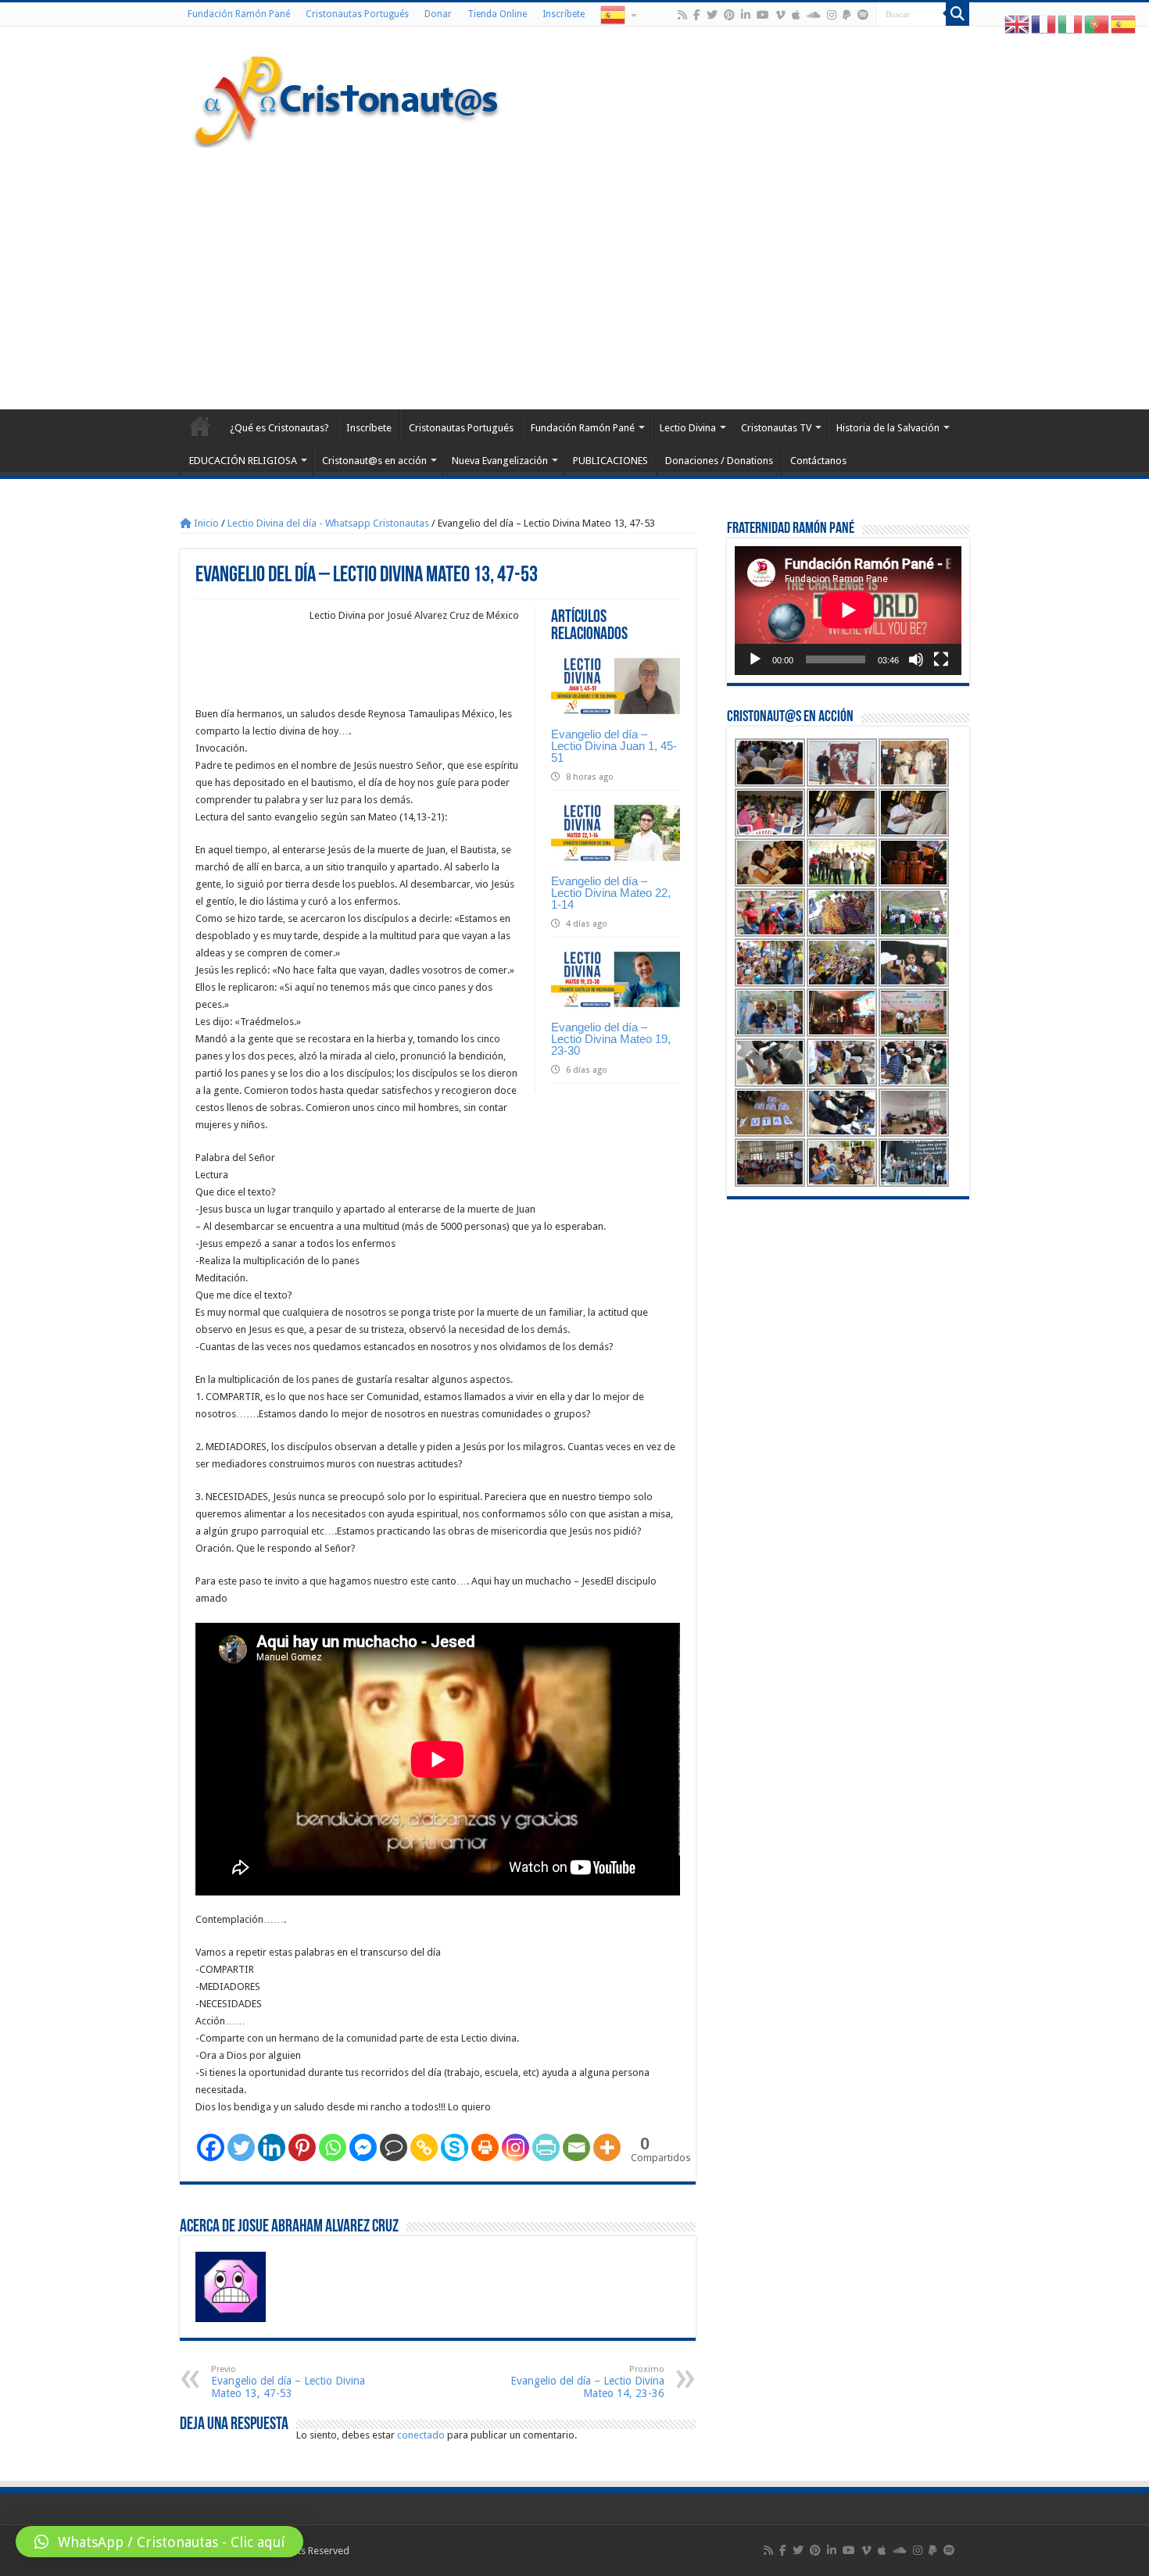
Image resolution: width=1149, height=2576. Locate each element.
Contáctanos (818, 461)
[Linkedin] (272, 2147)
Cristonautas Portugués (357, 14)
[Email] (576, 2147)
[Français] (1044, 24)
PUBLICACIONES (610, 461)
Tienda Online (497, 14)
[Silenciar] (916, 659)
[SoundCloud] (814, 15)
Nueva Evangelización (500, 461)
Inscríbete (564, 14)
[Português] (1097, 24)
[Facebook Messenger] (363, 2147)
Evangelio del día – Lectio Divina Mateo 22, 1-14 (611, 893)
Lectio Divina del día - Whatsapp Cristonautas (328, 523)
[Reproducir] (755, 659)
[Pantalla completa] (941, 659)
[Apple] (796, 15)
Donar (438, 14)
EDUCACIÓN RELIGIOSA (243, 461)
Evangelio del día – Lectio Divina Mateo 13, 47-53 (288, 2382)
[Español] (617, 14)
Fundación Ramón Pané (239, 14)
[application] (848, 611)
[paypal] (847, 15)
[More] (607, 2147)
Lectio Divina (688, 428)
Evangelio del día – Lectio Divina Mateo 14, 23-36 (587, 2382)
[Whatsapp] (333, 2147)
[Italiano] (1071, 24)
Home (200, 426)
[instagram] (832, 15)
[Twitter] (712, 15)
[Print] (485, 2147)
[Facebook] (697, 15)
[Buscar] (957, 14)
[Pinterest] (729, 15)
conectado (421, 2435)
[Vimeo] (780, 15)
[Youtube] (763, 15)
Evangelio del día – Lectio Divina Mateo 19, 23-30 (611, 1039)
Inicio (205, 523)
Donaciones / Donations (719, 461)
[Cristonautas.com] (347, 98)
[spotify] (863, 15)
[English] (1018, 24)
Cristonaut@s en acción (374, 461)
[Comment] (394, 2147)
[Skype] (455, 2147)
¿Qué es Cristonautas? (279, 428)
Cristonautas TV (776, 428)
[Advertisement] (574, 277)
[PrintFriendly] (546, 2147)
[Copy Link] (424, 2147)
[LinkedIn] (746, 15)
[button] (159, 2542)
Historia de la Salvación (888, 428)
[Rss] (682, 15)
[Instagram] (515, 2147)
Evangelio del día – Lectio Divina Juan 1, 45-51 (614, 746)
